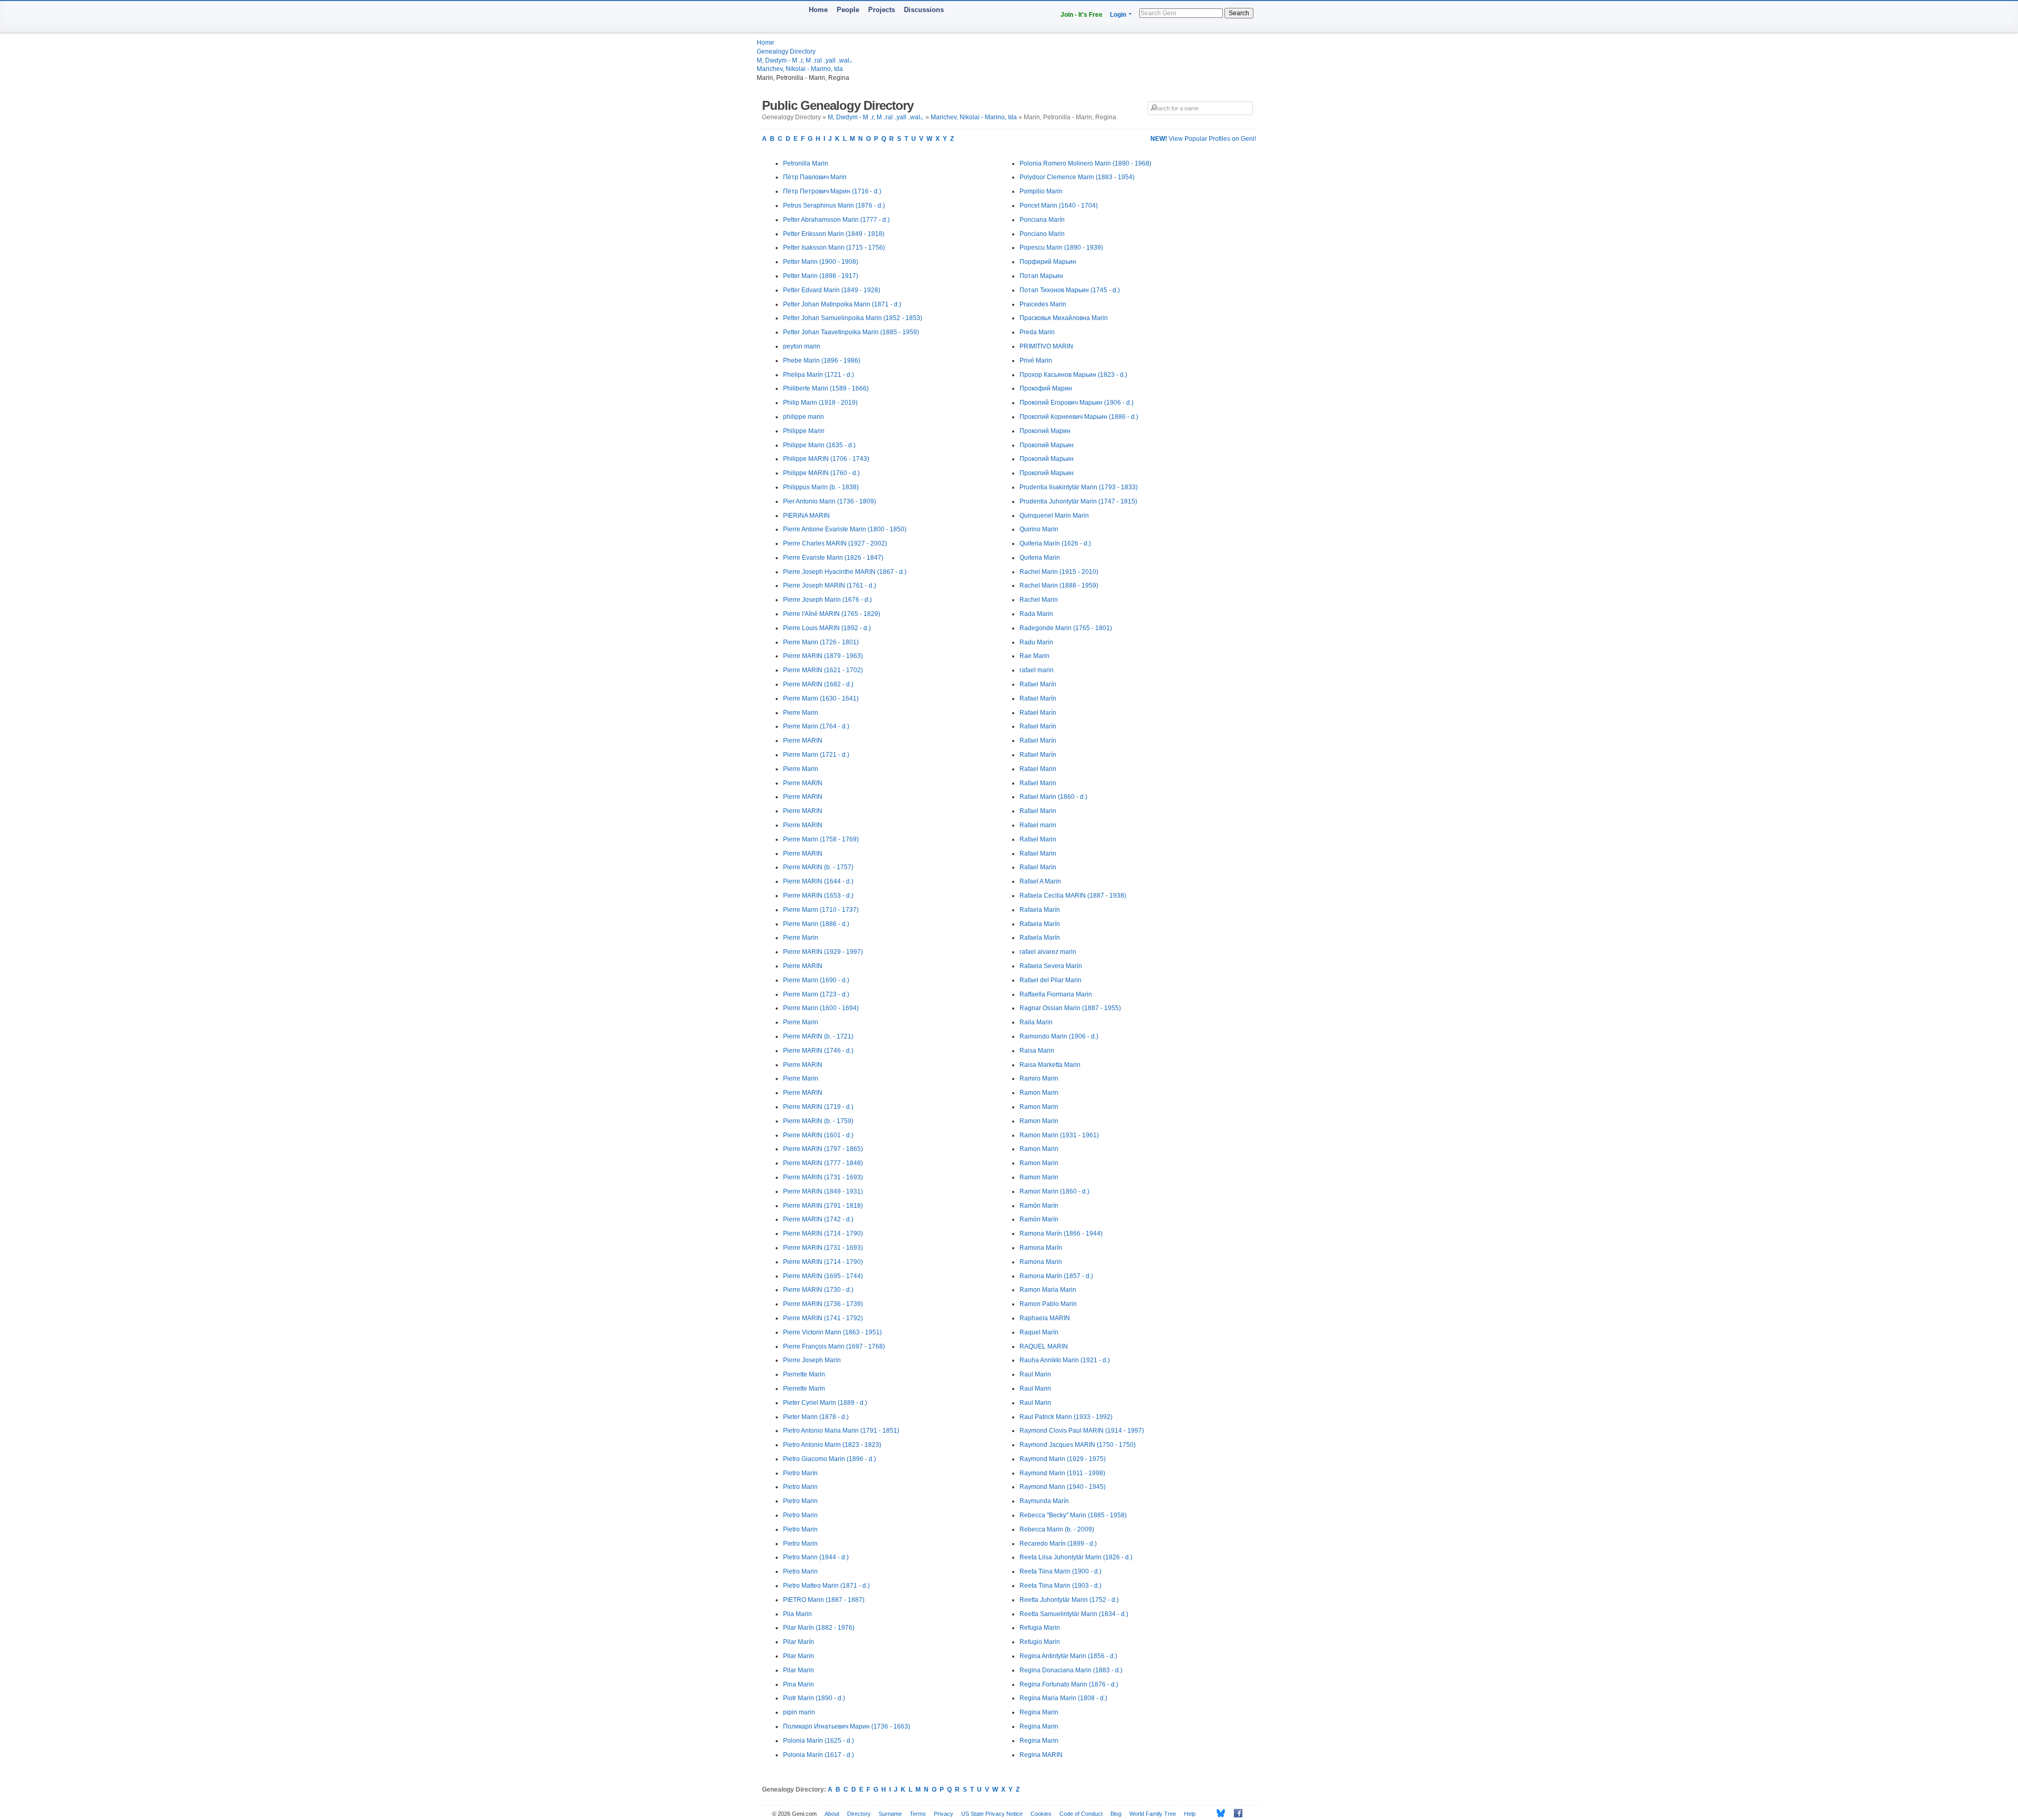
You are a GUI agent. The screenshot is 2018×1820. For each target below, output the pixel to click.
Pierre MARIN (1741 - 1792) (823, 1318)
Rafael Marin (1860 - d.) (1053, 797)
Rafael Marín (1038, 684)
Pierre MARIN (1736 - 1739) (823, 1304)
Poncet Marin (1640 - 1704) (1059, 205)
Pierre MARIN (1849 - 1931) (823, 1191)
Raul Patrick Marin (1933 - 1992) (1066, 1417)
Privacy (944, 1814)
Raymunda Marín (1044, 1501)
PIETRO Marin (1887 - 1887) (824, 1600)
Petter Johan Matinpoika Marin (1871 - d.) (842, 304)
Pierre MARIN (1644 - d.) (818, 881)
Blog (1116, 1814)
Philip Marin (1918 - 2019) (820, 403)
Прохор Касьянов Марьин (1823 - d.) (1073, 375)
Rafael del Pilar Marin (1051, 980)
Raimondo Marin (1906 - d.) (1059, 1036)
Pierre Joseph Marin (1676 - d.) (827, 600)
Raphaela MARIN (1045, 1318)
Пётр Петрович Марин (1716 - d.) (832, 191)
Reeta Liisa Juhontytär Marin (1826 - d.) (1076, 1557)
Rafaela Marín (1040, 910)
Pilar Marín (799, 1642)
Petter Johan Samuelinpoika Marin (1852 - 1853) (853, 318)
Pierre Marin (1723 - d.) (816, 994)
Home (818, 10)
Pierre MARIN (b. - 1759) (818, 1121)
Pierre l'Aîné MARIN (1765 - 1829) (832, 614)
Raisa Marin (1037, 1051)
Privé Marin (1036, 361)
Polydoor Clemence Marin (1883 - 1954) (1077, 177)
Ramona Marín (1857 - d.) (1056, 1276)
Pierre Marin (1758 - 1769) (821, 839)
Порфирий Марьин (1048, 262)
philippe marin (804, 417)
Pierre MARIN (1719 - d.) (818, 1107)
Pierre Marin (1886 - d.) (816, 924)
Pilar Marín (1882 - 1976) (819, 1628)
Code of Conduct (1081, 1814)
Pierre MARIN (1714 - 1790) (823, 1233)
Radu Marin (1036, 642)
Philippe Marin (804, 431)
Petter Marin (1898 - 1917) (821, 276)
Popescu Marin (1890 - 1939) (1061, 248)
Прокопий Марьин (1047, 445)
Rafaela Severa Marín (1051, 966)
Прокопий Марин (1045, 431)
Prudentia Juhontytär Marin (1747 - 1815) (1078, 501)
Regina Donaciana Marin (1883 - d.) (1071, 1670)
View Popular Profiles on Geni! (1203, 139)
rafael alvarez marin (1048, 952)
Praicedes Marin (1043, 304)
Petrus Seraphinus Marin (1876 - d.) (834, 205)
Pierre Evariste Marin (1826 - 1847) (833, 558)
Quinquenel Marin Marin (1054, 516)
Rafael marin (1038, 825)
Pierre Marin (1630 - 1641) (821, 698)
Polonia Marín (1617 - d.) (818, 1755)
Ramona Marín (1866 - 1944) (1061, 1233)
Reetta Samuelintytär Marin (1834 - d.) (1074, 1614)
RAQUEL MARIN (1044, 1346)
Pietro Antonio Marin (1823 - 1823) (832, 1445)
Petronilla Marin (806, 163)
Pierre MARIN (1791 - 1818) (823, 1206)
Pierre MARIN (803, 741)
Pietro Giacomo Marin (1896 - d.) (830, 1459)
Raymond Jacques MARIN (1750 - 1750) (1078, 1445)
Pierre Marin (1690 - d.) (816, 980)
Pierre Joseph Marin (812, 1360)
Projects (882, 10)
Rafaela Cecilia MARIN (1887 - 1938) (1073, 896)
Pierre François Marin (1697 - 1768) (834, 1346)
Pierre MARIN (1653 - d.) (818, 896)
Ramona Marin (1041, 1262)
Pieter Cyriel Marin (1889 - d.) (825, 1403)
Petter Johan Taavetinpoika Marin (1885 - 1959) (851, 332)
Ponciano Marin (1042, 234)
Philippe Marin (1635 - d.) (819, 445)
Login (1118, 15)
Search (1239, 13)
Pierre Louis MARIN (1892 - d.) (827, 628)
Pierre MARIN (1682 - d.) (818, 684)
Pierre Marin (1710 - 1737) (821, 910)
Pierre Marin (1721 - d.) (816, 755)
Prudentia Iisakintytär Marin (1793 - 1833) (1079, 487)
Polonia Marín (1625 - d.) (818, 1741)
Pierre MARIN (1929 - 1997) (823, 952)
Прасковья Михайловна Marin (1064, 318)
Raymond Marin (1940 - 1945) (1063, 1487)
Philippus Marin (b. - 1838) (821, 487)
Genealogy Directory (786, 52)
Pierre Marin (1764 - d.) (816, 726)
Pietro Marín (800, 1473)
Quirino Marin (1039, 529)
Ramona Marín (1041, 1248)
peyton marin (802, 346)
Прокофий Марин (1046, 388)
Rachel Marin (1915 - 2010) (1059, 572)
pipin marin (799, 1712)
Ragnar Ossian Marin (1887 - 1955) (1070, 1008)
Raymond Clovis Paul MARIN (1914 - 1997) (1082, 1431)
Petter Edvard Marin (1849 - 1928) (832, 290)
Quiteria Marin (1040, 558)
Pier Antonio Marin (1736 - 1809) (830, 501)
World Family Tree (1153, 1814)
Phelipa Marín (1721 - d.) (818, 375)
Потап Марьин (1041, 276)
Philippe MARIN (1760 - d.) (821, 473)
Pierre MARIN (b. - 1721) (818, 1036)
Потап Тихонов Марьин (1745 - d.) (1070, 290)
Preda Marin (1037, 332)
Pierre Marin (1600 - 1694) (821, 1008)
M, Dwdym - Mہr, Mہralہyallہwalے (805, 60)
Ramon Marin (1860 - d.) (1054, 1191)
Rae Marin (1034, 656)
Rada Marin (1036, 614)
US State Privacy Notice (992, 1814)
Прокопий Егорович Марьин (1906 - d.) (1077, 403)
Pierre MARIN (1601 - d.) (818, 1135)
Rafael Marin (1038, 769)
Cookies (1041, 1814)
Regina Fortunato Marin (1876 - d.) (1069, 1684)
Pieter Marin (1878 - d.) (816, 1417)
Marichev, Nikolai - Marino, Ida (800, 69)
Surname (890, 1814)
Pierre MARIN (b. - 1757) (818, 867)
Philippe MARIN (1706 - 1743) (826, 459)
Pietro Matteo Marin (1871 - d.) (826, 1586)
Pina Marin (799, 1684)
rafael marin (1037, 670)
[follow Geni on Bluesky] (1218, 1813)
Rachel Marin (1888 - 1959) (1059, 585)
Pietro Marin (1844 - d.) (816, 1557)
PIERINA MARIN (806, 516)
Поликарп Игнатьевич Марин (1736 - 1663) (847, 1726)
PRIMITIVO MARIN (1046, 346)
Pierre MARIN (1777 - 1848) (823, 1163)
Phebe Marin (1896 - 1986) (822, 361)
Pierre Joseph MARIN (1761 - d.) (830, 585)
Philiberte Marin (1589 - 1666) (826, 388)
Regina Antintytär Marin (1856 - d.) (1068, 1656)
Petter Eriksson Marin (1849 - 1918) (834, 234)
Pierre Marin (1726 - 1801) (821, 642)
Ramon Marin (1039, 1093)
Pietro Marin (800, 1487)
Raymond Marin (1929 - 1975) (1063, 1459)
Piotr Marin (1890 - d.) (814, 1698)
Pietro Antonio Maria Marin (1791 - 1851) (841, 1431)
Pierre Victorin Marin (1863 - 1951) (832, 1332)
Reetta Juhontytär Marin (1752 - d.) (1069, 1600)
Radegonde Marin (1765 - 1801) (1066, 628)
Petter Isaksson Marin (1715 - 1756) (834, 248)
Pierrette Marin (804, 1374)
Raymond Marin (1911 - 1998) (1062, 1473)
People (848, 10)
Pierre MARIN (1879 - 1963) (823, 656)
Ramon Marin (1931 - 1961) (1059, 1135)
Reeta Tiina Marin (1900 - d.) (1061, 1571)
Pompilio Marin (1041, 191)
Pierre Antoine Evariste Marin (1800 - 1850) (845, 529)
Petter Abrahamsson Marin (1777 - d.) (836, 220)
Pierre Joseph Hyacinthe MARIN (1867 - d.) (845, 572)
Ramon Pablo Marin (1048, 1304)
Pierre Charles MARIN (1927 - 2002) (835, 543)
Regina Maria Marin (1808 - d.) (1063, 1698)
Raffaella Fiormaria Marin (1056, 994)
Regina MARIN (1041, 1755)
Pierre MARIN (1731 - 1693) (823, 1177)
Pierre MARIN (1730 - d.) (818, 1290)
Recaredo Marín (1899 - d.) (1058, 1544)
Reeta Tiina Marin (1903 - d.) (1061, 1586)
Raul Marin (1035, 1374)
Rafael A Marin (1040, 881)
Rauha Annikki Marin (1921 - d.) (1065, 1360)
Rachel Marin (1039, 600)
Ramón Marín (1039, 1206)
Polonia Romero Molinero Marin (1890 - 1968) (1085, 163)
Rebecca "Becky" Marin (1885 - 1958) (1073, 1515)
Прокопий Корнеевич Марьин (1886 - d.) (1079, 417)
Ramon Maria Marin (1048, 1290)
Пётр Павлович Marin (815, 177)
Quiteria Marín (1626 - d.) (1055, 543)
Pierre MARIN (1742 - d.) (818, 1219)
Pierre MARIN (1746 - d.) (818, 1051)
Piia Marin (797, 1614)
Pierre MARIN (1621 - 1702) (823, 670)
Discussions (924, 10)
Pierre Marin (801, 713)
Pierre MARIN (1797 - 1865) (823, 1149)
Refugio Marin (1040, 1642)
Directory (859, 1814)
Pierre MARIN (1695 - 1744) (823, 1276)
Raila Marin (1036, 1022)
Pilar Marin (799, 1656)
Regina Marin (1039, 1712)
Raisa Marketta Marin (1050, 1065)
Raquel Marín (1039, 1332)
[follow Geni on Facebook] (1235, 1813)
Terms (918, 1814)
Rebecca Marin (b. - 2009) (1057, 1529)
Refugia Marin (1040, 1628)
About (832, 1814)
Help (1190, 1814)
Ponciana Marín (1042, 220)
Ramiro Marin (1039, 1078)
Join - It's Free (1082, 15)
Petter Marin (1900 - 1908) (821, 262)
